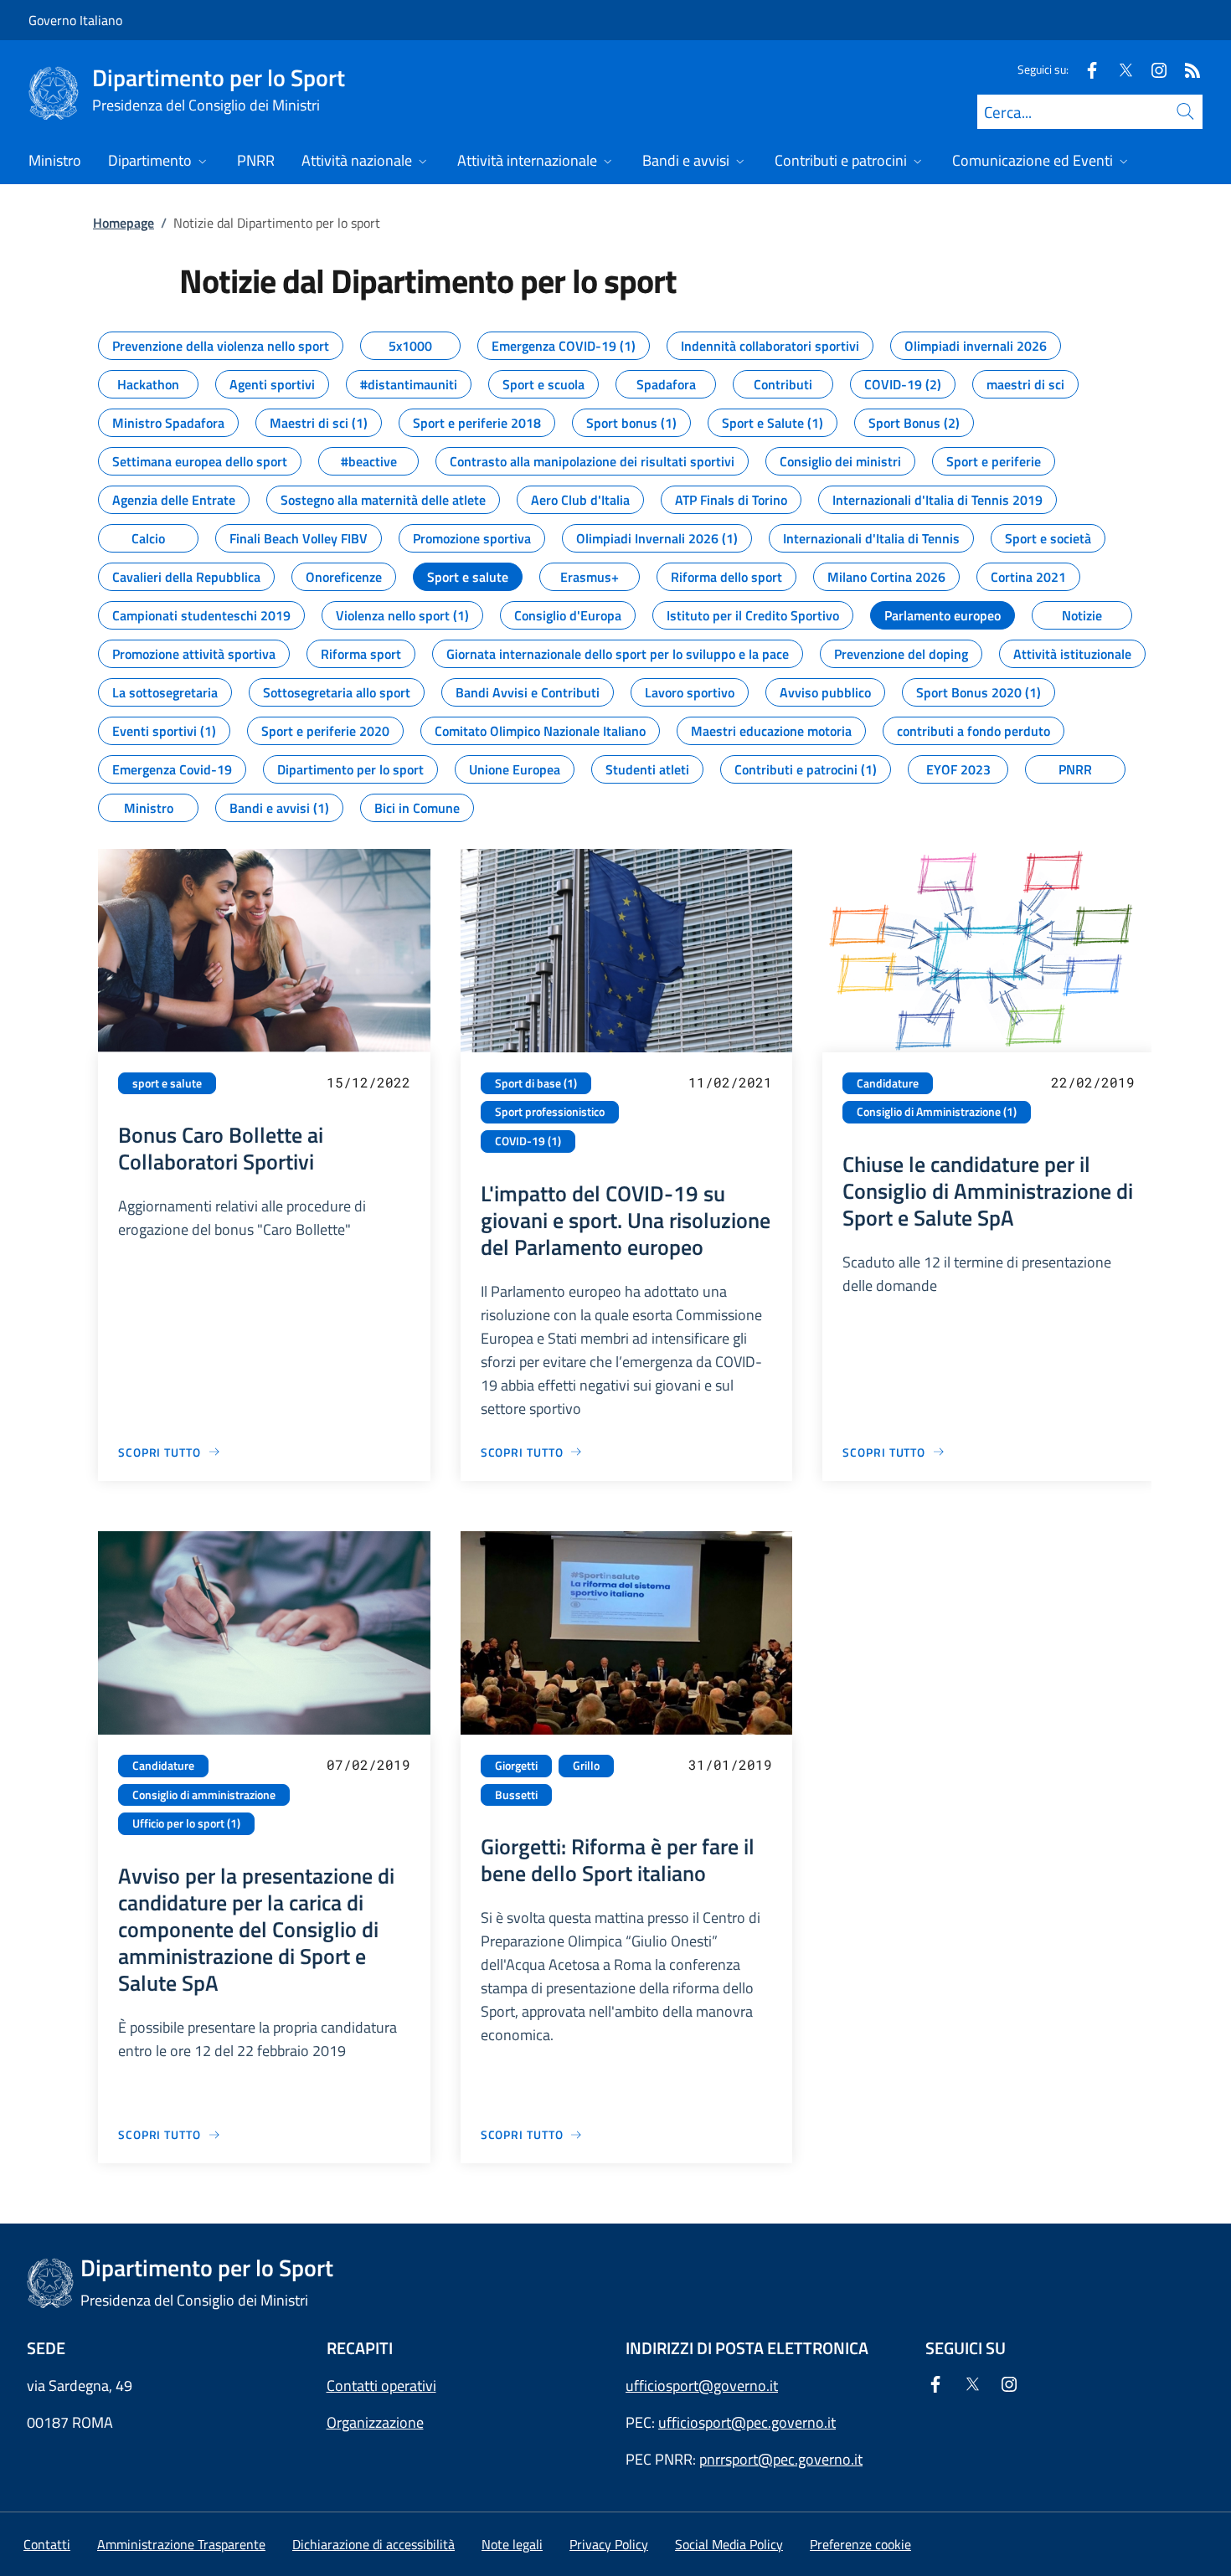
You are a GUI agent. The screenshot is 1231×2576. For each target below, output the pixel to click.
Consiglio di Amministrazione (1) (937, 1112)
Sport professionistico (550, 1112)
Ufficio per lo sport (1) (186, 1823)
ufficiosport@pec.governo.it (747, 2422)
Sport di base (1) (536, 1083)
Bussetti (516, 1795)
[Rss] (1186, 69)
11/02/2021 (730, 1082)
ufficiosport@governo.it (702, 2386)
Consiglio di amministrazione (204, 1795)
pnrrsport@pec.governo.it (781, 2459)
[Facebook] (1085, 69)
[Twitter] (1119, 69)
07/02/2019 (368, 1764)
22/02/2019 (1093, 1082)
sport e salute (167, 1083)
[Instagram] (1152, 69)
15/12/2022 (368, 1082)
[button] (860, 2544)
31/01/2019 (730, 1764)
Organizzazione (375, 2422)
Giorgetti (516, 1766)
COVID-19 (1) (528, 1141)
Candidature (888, 1083)
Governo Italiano (75, 20)
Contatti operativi (381, 2386)
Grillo (586, 1766)
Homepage (124, 223)
